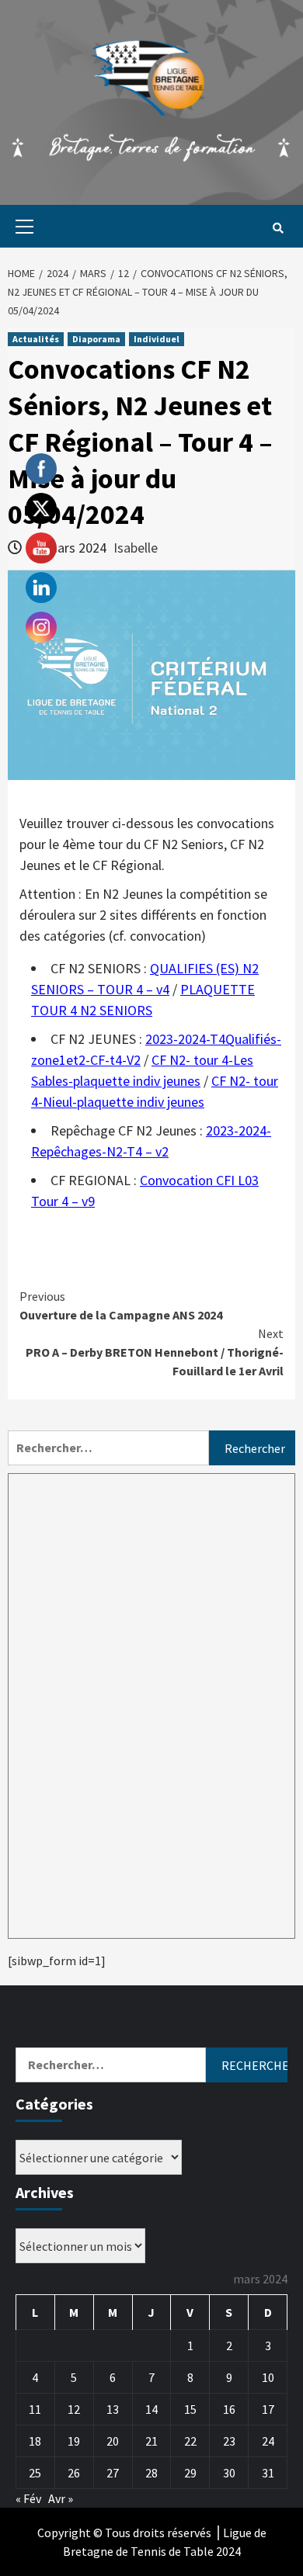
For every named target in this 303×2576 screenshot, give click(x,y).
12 (74, 2409)
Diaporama (96, 339)
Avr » (61, 2498)
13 (113, 2409)
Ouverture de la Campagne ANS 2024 (121, 1305)
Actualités (36, 339)
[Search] (278, 228)
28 (151, 2473)
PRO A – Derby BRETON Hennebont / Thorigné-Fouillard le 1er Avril (155, 1352)
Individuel (157, 339)
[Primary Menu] (21, 226)
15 (190, 2409)
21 (151, 2441)
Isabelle (136, 548)
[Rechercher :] (108, 1448)
